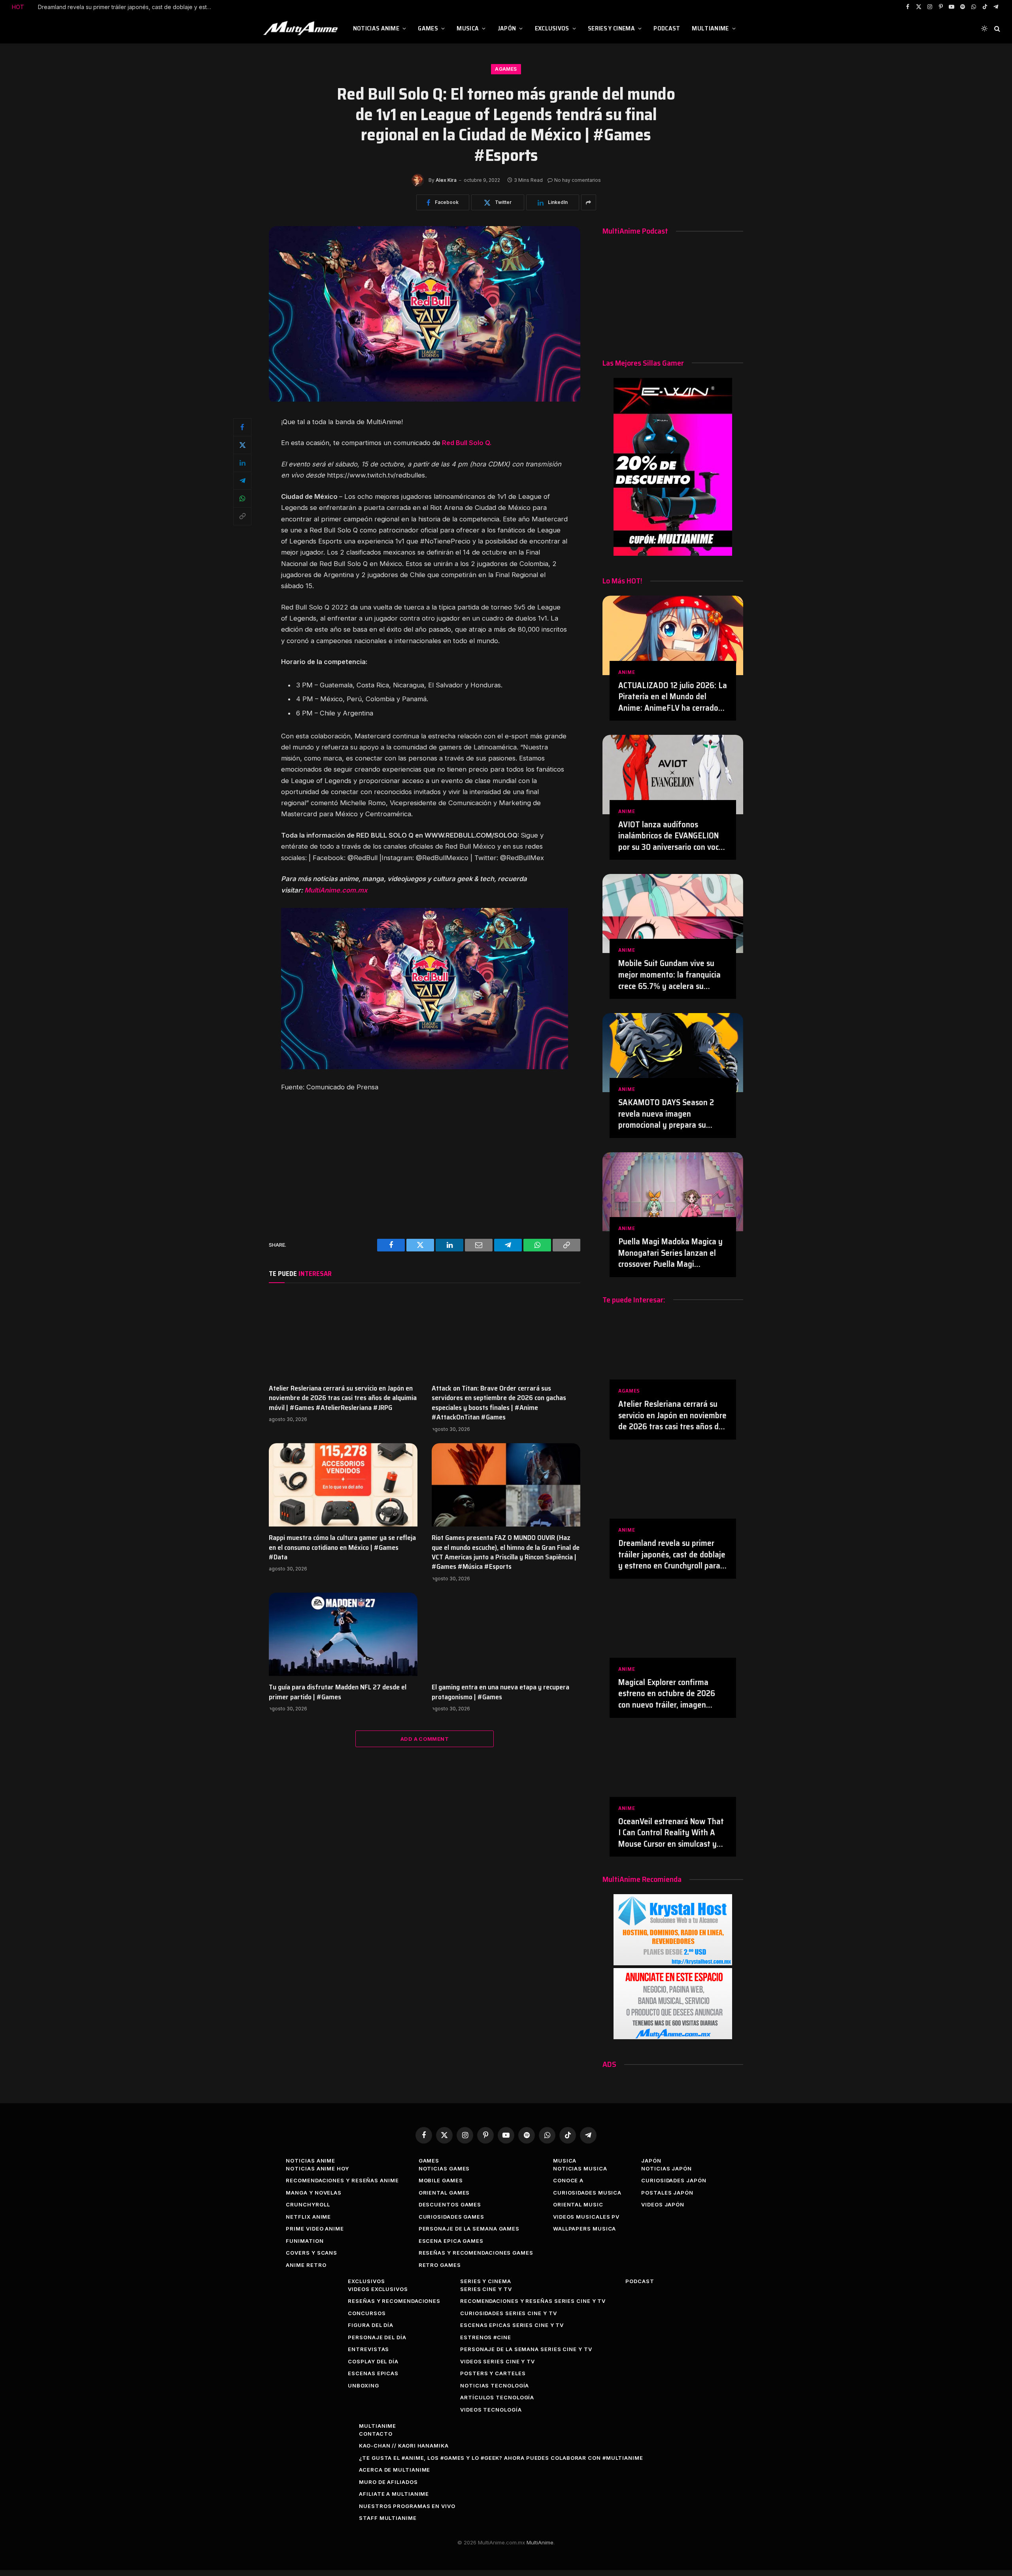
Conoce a (568, 2180)
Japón (507, 28)
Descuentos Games (450, 2204)
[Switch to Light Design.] (984, 28)
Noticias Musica (580, 2168)
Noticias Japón (666, 2168)
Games (428, 28)
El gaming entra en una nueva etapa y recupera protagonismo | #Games (500, 1692)
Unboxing (363, 2385)
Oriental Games (444, 2193)
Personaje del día (377, 2337)
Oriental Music (578, 2204)
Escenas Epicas (373, 2373)
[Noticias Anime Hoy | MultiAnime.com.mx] (302, 28)
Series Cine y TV (486, 2289)
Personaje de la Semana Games (469, 2229)
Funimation (305, 2241)
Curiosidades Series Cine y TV (508, 2313)
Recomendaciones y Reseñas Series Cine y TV (533, 2301)
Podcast (667, 28)
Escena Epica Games (451, 2241)
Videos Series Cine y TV (498, 2361)
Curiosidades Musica (587, 2193)
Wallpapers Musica (584, 2229)
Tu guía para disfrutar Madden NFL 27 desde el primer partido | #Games (338, 1692)
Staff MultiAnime (388, 2518)
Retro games (440, 2265)
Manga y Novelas (314, 2193)
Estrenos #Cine (486, 2337)
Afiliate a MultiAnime (394, 2494)
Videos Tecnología (491, 2410)
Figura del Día (371, 2325)
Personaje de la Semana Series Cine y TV (526, 2349)
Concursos (367, 2313)
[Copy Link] (242, 516)
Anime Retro (306, 2265)
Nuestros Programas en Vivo (407, 2506)
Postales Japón (667, 2193)
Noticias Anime (376, 28)
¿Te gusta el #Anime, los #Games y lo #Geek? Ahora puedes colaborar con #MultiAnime (501, 2458)
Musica (468, 28)
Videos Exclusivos (378, 2289)
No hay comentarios (578, 180)
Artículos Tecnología (497, 2397)
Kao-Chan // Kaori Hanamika (404, 2446)
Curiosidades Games (451, 2217)
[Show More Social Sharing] (589, 202)
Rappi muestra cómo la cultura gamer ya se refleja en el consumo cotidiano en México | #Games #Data (342, 1547)
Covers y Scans (312, 2253)
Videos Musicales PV (586, 2217)
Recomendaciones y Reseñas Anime (342, 2180)
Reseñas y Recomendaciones (394, 2301)
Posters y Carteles (493, 2373)
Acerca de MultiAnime (395, 2470)
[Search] (996, 29)
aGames (506, 69)
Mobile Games (441, 2180)
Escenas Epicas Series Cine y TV (512, 2325)
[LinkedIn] (242, 463)
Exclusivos (552, 28)
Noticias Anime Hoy (317, 2168)
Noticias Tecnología (495, 2385)
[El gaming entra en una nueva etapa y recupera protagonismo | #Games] (506, 1634)
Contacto (376, 2434)
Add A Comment (425, 1739)
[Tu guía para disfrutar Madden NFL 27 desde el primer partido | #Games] (343, 1634)
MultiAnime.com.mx (336, 890)
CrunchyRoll (308, 2204)
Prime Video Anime (315, 2229)
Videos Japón (663, 2204)
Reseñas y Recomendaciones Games (476, 2253)
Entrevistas (368, 2349)
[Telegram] (242, 481)
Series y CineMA (611, 28)
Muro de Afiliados (388, 2482)
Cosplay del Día (373, 2361)
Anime (627, 672)
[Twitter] (242, 445)
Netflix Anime (308, 2217)
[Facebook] (242, 427)
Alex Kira (446, 180)
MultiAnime (710, 28)
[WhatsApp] (242, 498)
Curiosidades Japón (674, 2180)
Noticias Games (444, 2168)
